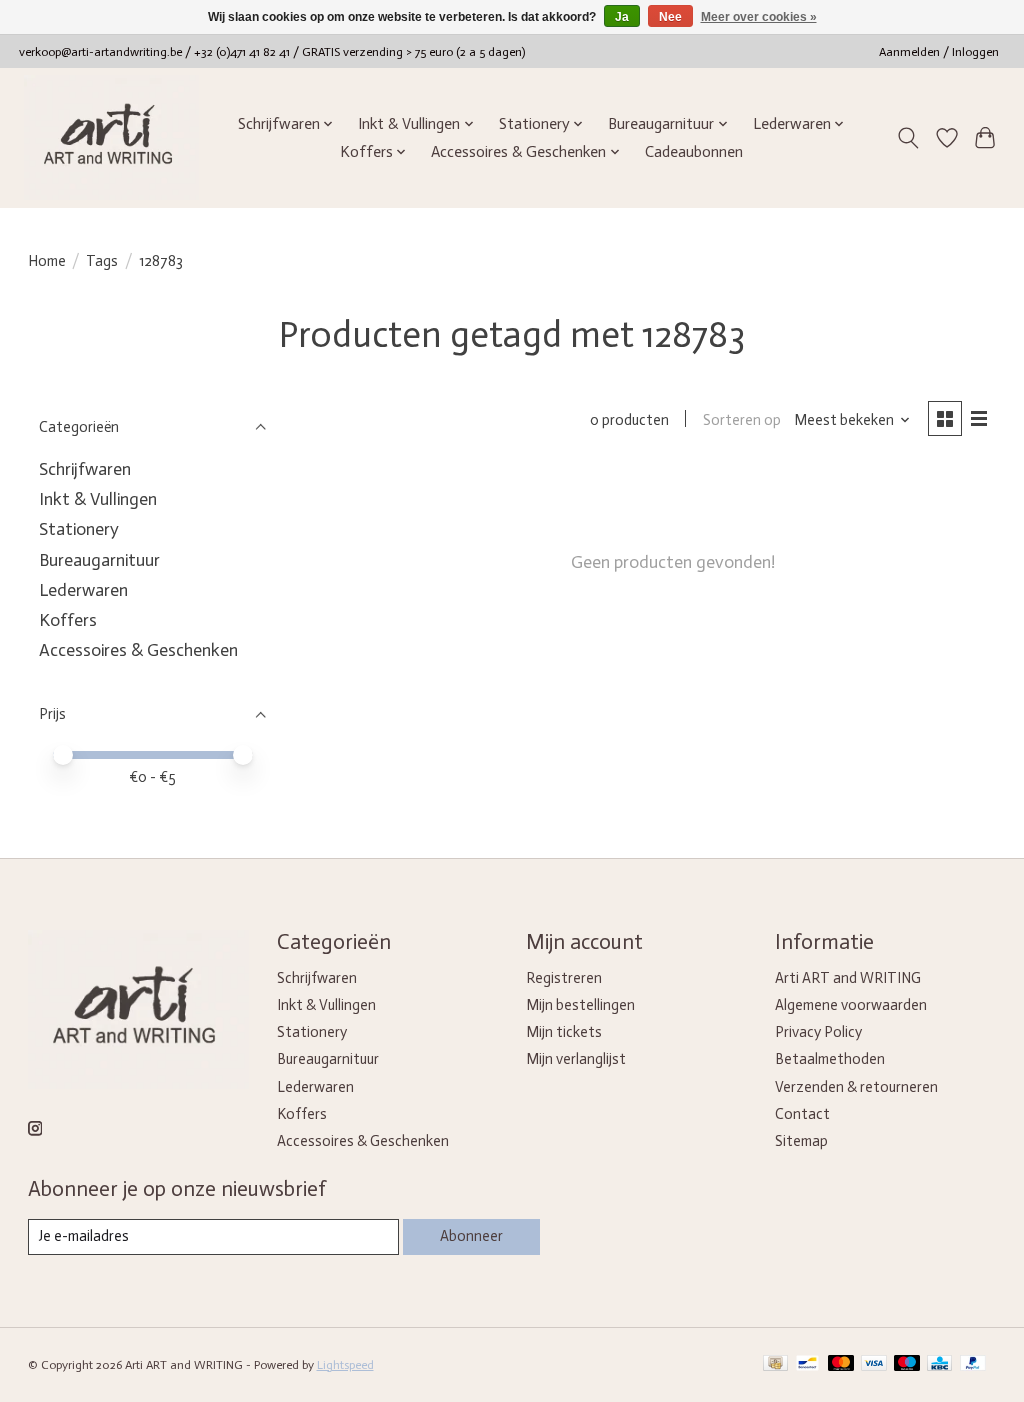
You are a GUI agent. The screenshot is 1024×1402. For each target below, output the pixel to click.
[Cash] (775, 1364)
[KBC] (939, 1364)
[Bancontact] (807, 1364)
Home (47, 261)
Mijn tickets (564, 1032)
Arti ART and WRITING (848, 978)
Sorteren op (742, 420)
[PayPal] (973, 1364)
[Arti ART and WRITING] (111, 137)
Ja (622, 17)
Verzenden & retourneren (856, 1087)
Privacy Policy (818, 1032)
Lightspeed (345, 1365)
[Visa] (874, 1364)
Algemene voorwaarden (851, 1005)
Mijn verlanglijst (576, 1059)
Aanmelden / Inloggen (939, 52)
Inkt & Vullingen (98, 499)
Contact (802, 1114)
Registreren (564, 978)
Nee (670, 17)
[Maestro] (907, 1364)
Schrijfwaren (85, 469)
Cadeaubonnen (694, 152)
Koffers (68, 620)
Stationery (79, 529)
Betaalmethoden (830, 1059)
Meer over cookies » (759, 17)
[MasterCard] (841, 1364)
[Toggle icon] (907, 138)
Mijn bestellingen (580, 1005)
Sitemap (801, 1141)
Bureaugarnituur (99, 560)
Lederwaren (83, 590)
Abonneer (471, 1236)
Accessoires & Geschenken (138, 650)
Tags (102, 261)
